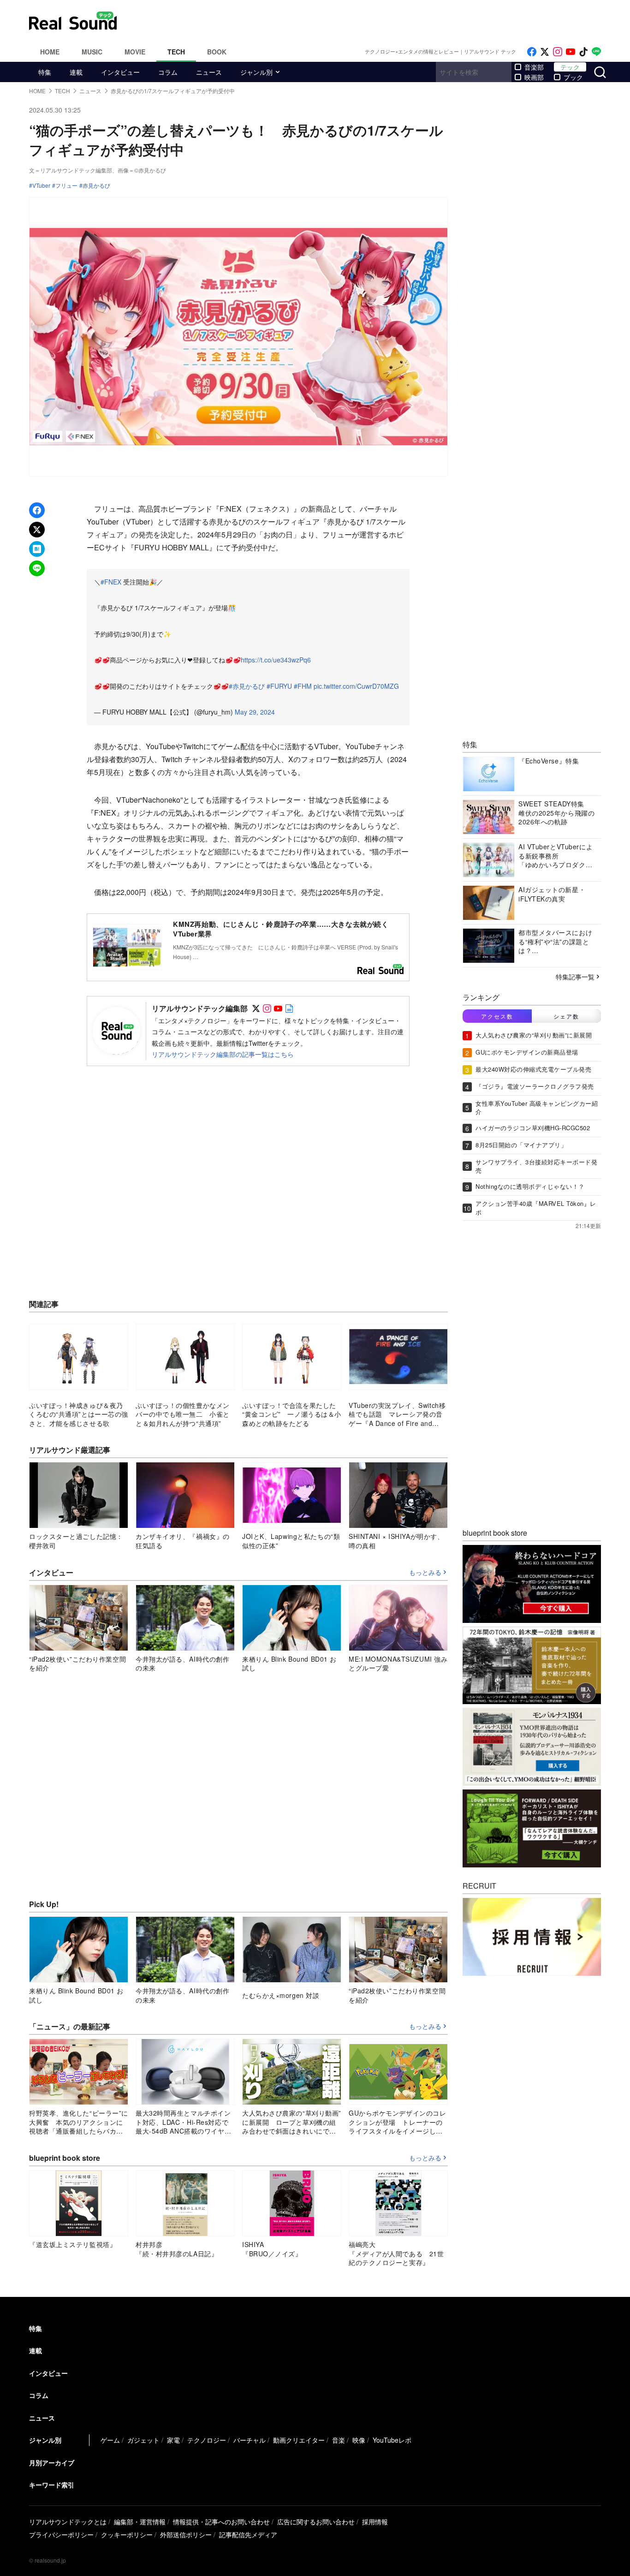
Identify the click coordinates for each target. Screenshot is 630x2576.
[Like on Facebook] (532, 52)
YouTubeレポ (392, 2440)
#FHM (303, 686)
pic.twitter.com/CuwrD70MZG (356, 686)
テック (570, 67)
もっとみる (425, 1573)
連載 (76, 72)
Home (50, 52)
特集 (45, 72)
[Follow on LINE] (596, 52)
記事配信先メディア (248, 2534)
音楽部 (534, 67)
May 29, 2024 (255, 712)
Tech (176, 52)
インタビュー (120, 72)
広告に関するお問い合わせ (316, 2522)
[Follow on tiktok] (583, 52)
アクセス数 (497, 1016)
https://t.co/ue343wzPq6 (276, 660)
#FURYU (279, 686)
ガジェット (143, 2440)
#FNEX (111, 582)
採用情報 (375, 2522)
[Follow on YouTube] (571, 52)
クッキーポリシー (127, 2534)
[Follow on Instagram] (558, 52)
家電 (173, 2440)
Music (92, 52)
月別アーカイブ (52, 2463)
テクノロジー (207, 2440)
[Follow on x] (545, 52)
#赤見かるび (247, 686)
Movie (135, 52)
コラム (168, 72)
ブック (573, 77)
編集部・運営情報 (140, 2522)
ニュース (209, 72)
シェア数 (566, 1016)
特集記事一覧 (575, 977)
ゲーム (110, 2440)
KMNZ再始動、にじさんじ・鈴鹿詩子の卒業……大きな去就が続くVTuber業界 (281, 929)
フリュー (66, 185)
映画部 (534, 77)
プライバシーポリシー (61, 2534)
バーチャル (250, 2440)
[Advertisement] (377, 21)
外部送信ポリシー (186, 2534)
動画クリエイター (299, 2440)
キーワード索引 (52, 2485)
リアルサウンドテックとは (68, 2522)
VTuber (41, 185)
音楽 (339, 2440)
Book (217, 52)
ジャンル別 (256, 72)
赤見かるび (96, 185)
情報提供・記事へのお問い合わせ (221, 2522)
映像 (359, 2440)
